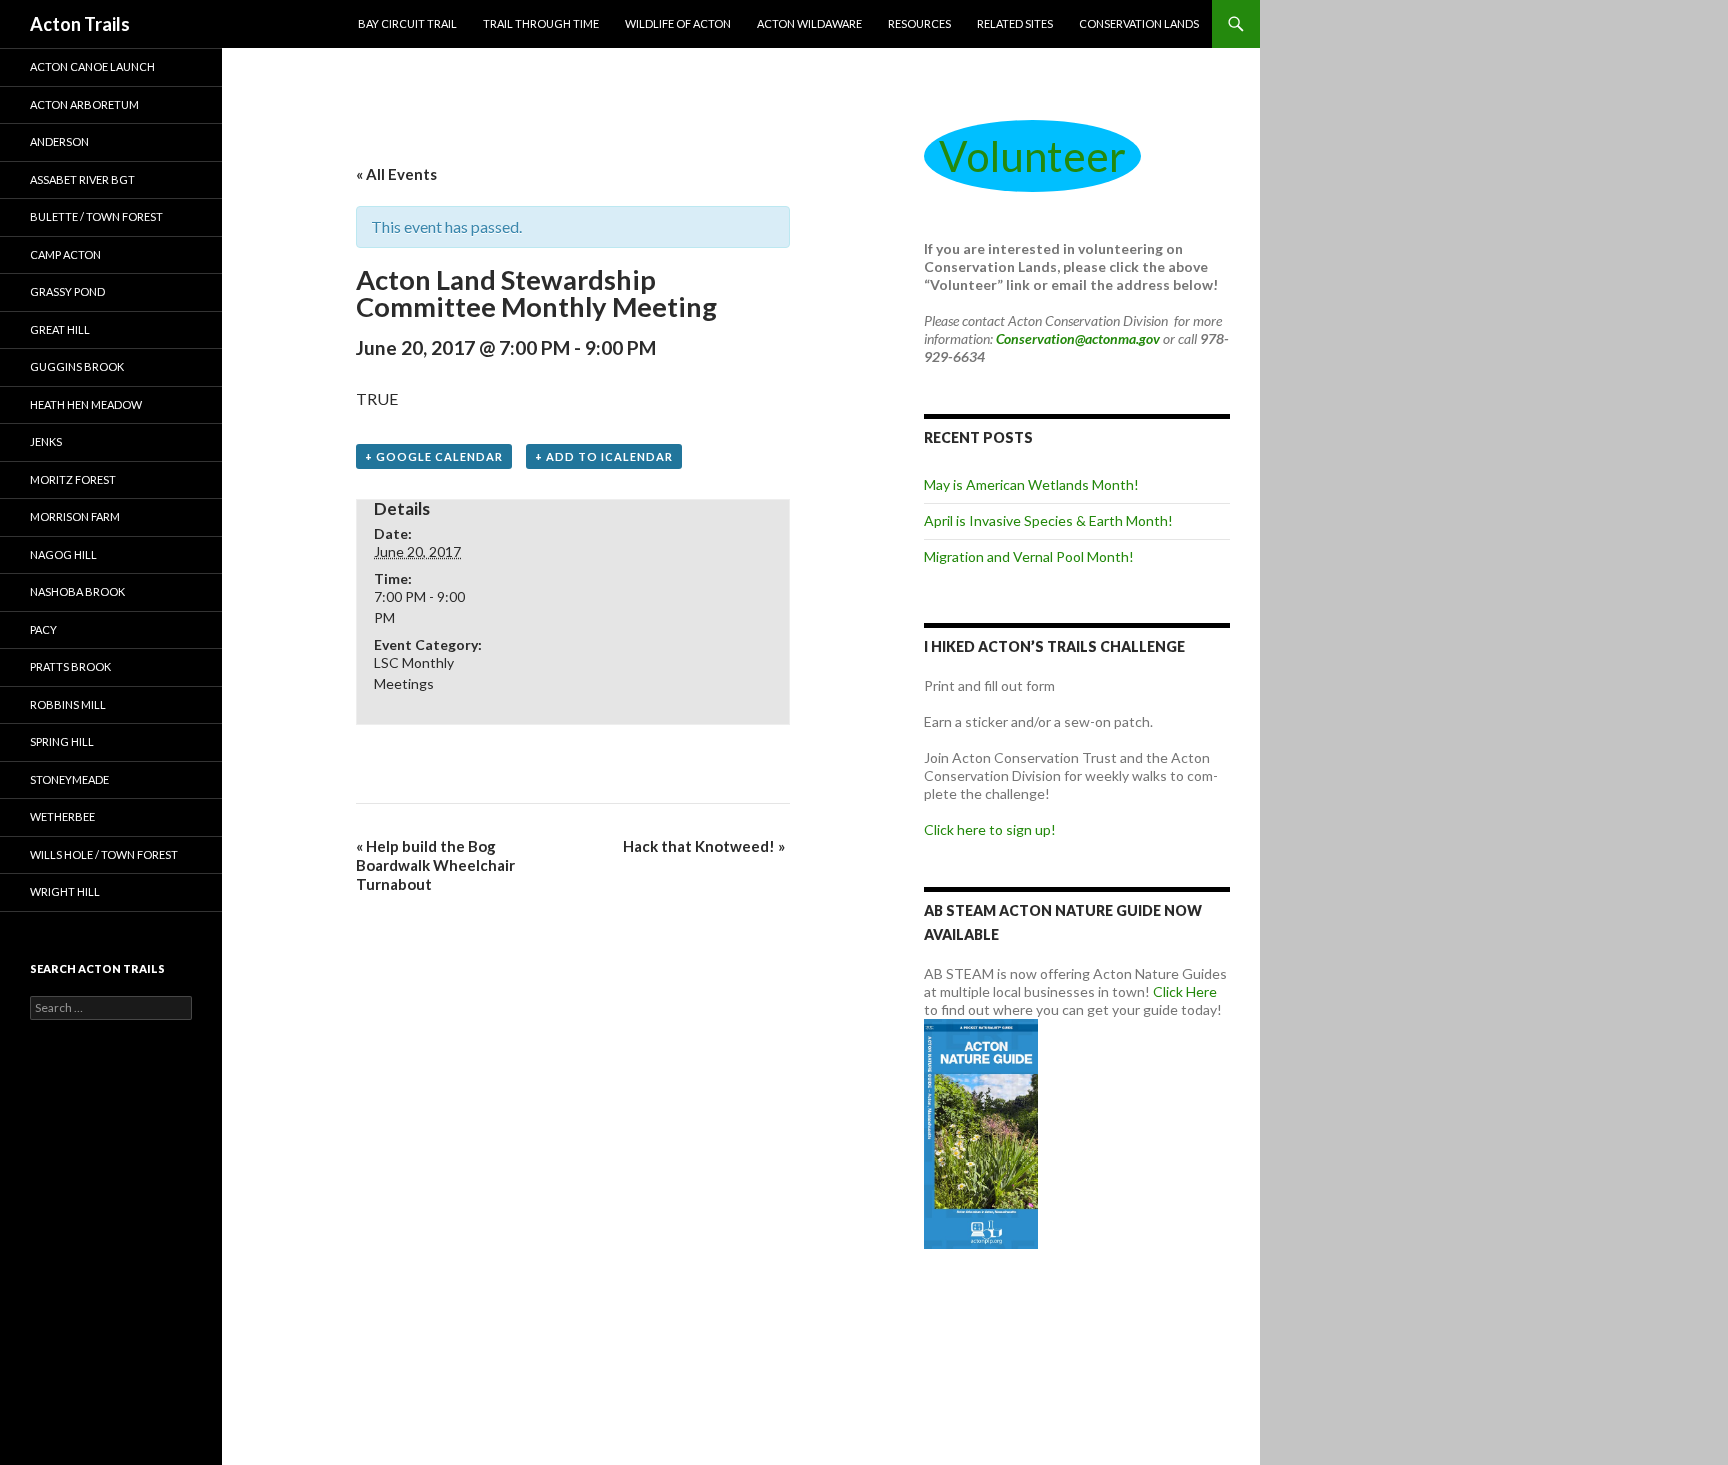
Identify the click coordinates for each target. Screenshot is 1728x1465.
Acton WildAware (809, 23)
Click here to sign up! (990, 829)
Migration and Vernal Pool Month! (1029, 556)
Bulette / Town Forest (96, 216)
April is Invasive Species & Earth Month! (1048, 520)
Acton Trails (80, 24)
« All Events (396, 174)
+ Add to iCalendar (604, 456)
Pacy (43, 629)
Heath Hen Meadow (86, 404)
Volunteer (1032, 156)
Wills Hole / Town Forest (104, 854)
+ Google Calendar (434, 456)
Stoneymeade (69, 779)
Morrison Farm (75, 516)
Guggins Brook (77, 366)
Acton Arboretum (84, 104)
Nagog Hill (63, 554)
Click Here (1185, 991)
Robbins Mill (68, 704)
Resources (919, 23)
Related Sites (1015, 23)
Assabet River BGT (82, 179)
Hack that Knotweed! (704, 846)
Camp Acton (65, 254)
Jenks (46, 441)
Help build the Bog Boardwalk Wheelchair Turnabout (435, 865)
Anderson (59, 141)
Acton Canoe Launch (92, 66)
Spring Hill (62, 741)
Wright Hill (65, 891)
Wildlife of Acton (678, 23)
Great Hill (60, 329)
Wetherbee (62, 816)
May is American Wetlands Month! (1031, 484)
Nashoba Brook (77, 591)
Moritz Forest (73, 479)
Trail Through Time (541, 23)
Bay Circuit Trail (407, 23)
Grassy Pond (67, 291)
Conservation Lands (1139, 23)
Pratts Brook (70, 666)
